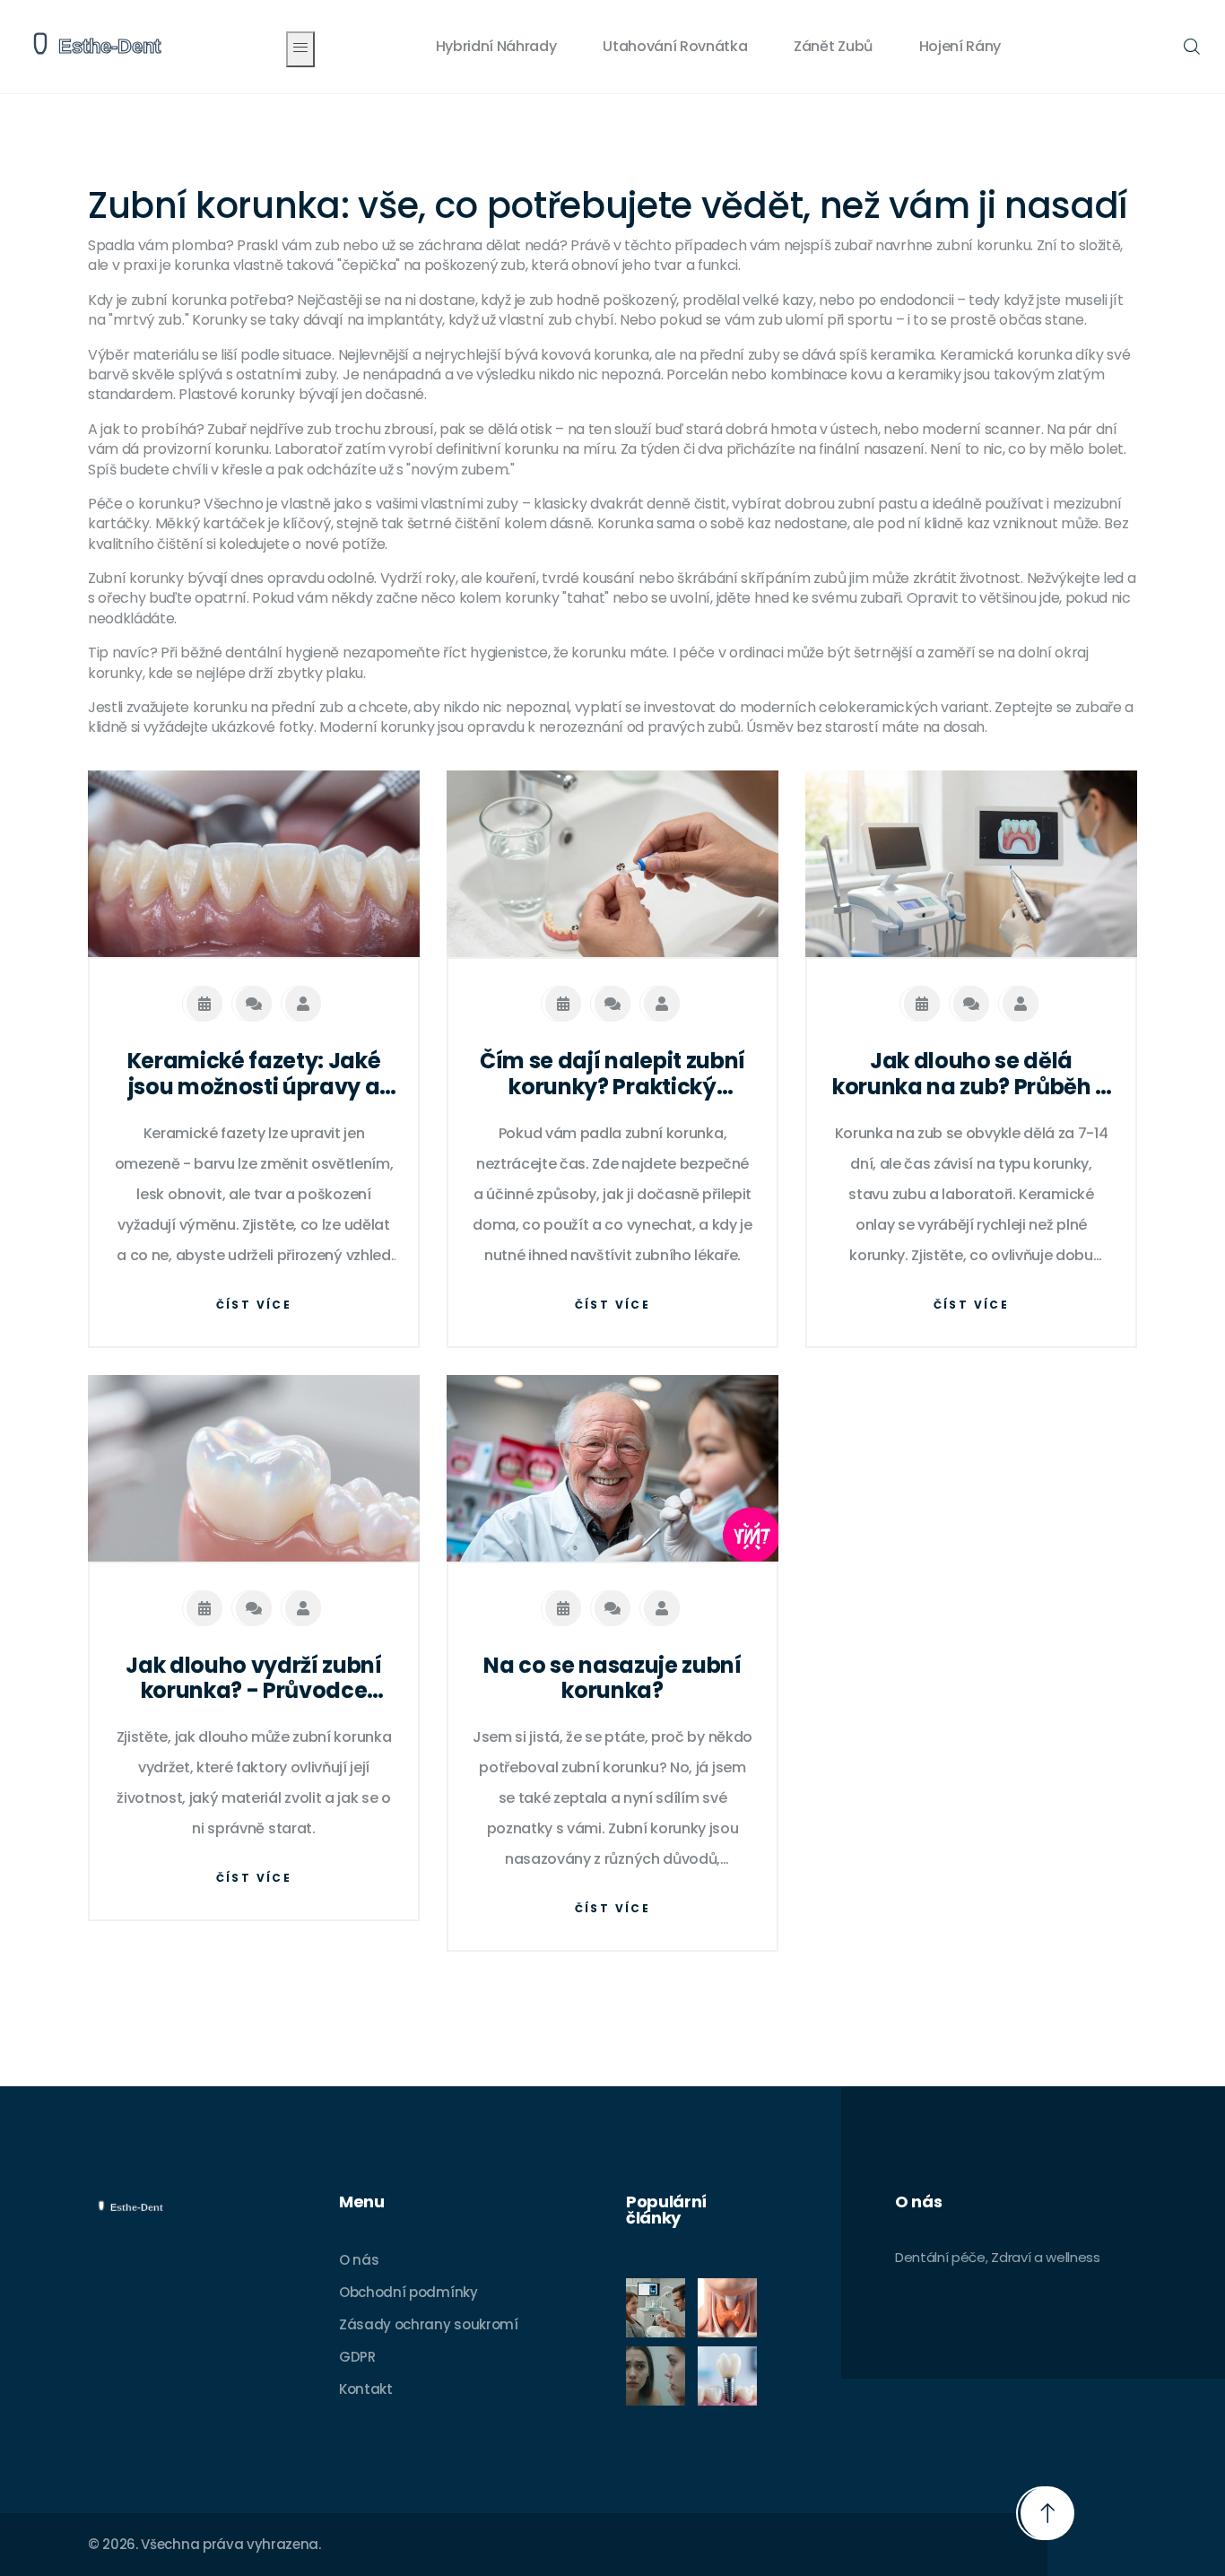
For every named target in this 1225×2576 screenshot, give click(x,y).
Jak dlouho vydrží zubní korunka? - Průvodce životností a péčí (254, 1679)
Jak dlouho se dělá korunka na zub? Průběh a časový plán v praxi (971, 1075)
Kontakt (366, 2389)
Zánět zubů (833, 46)
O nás (359, 2260)
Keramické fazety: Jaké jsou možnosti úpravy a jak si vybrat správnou (254, 1075)
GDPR (357, 2357)
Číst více (254, 1305)
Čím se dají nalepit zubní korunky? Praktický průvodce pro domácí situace (612, 1075)
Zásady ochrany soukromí (429, 2324)
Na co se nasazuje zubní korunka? (612, 1679)
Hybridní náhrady (496, 46)
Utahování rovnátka (675, 46)
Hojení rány (960, 46)
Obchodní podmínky (408, 2292)
